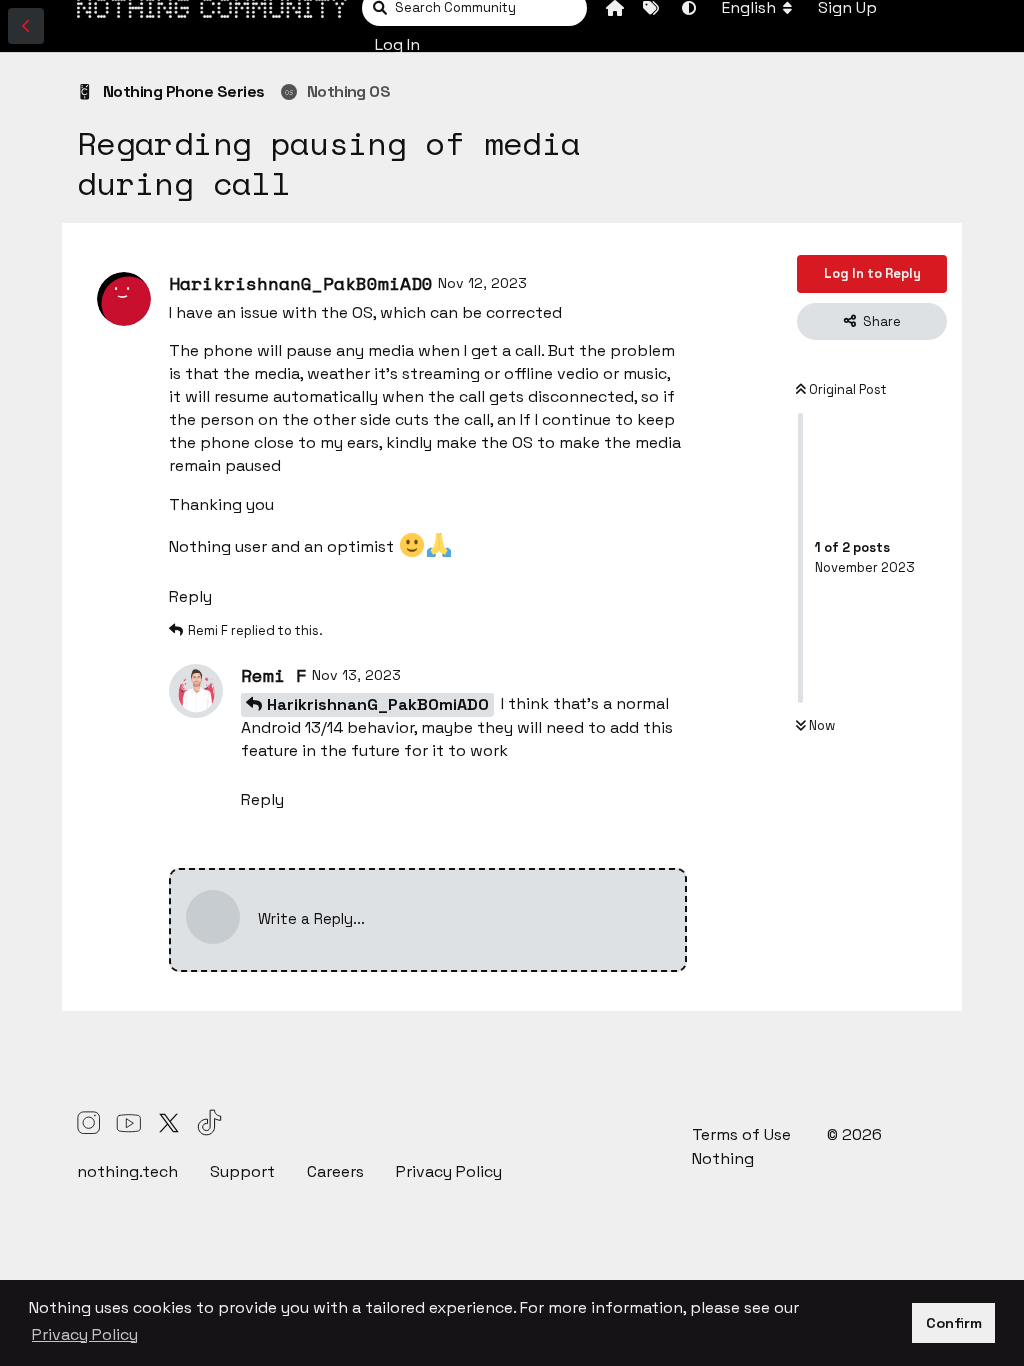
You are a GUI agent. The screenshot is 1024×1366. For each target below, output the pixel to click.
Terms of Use (743, 1134)
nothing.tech (127, 1171)
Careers (335, 1171)
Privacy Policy (449, 1171)
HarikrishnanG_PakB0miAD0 (378, 704)
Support (242, 1171)
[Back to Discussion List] (26, 26)
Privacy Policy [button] (85, 1334)
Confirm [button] (954, 1323)
